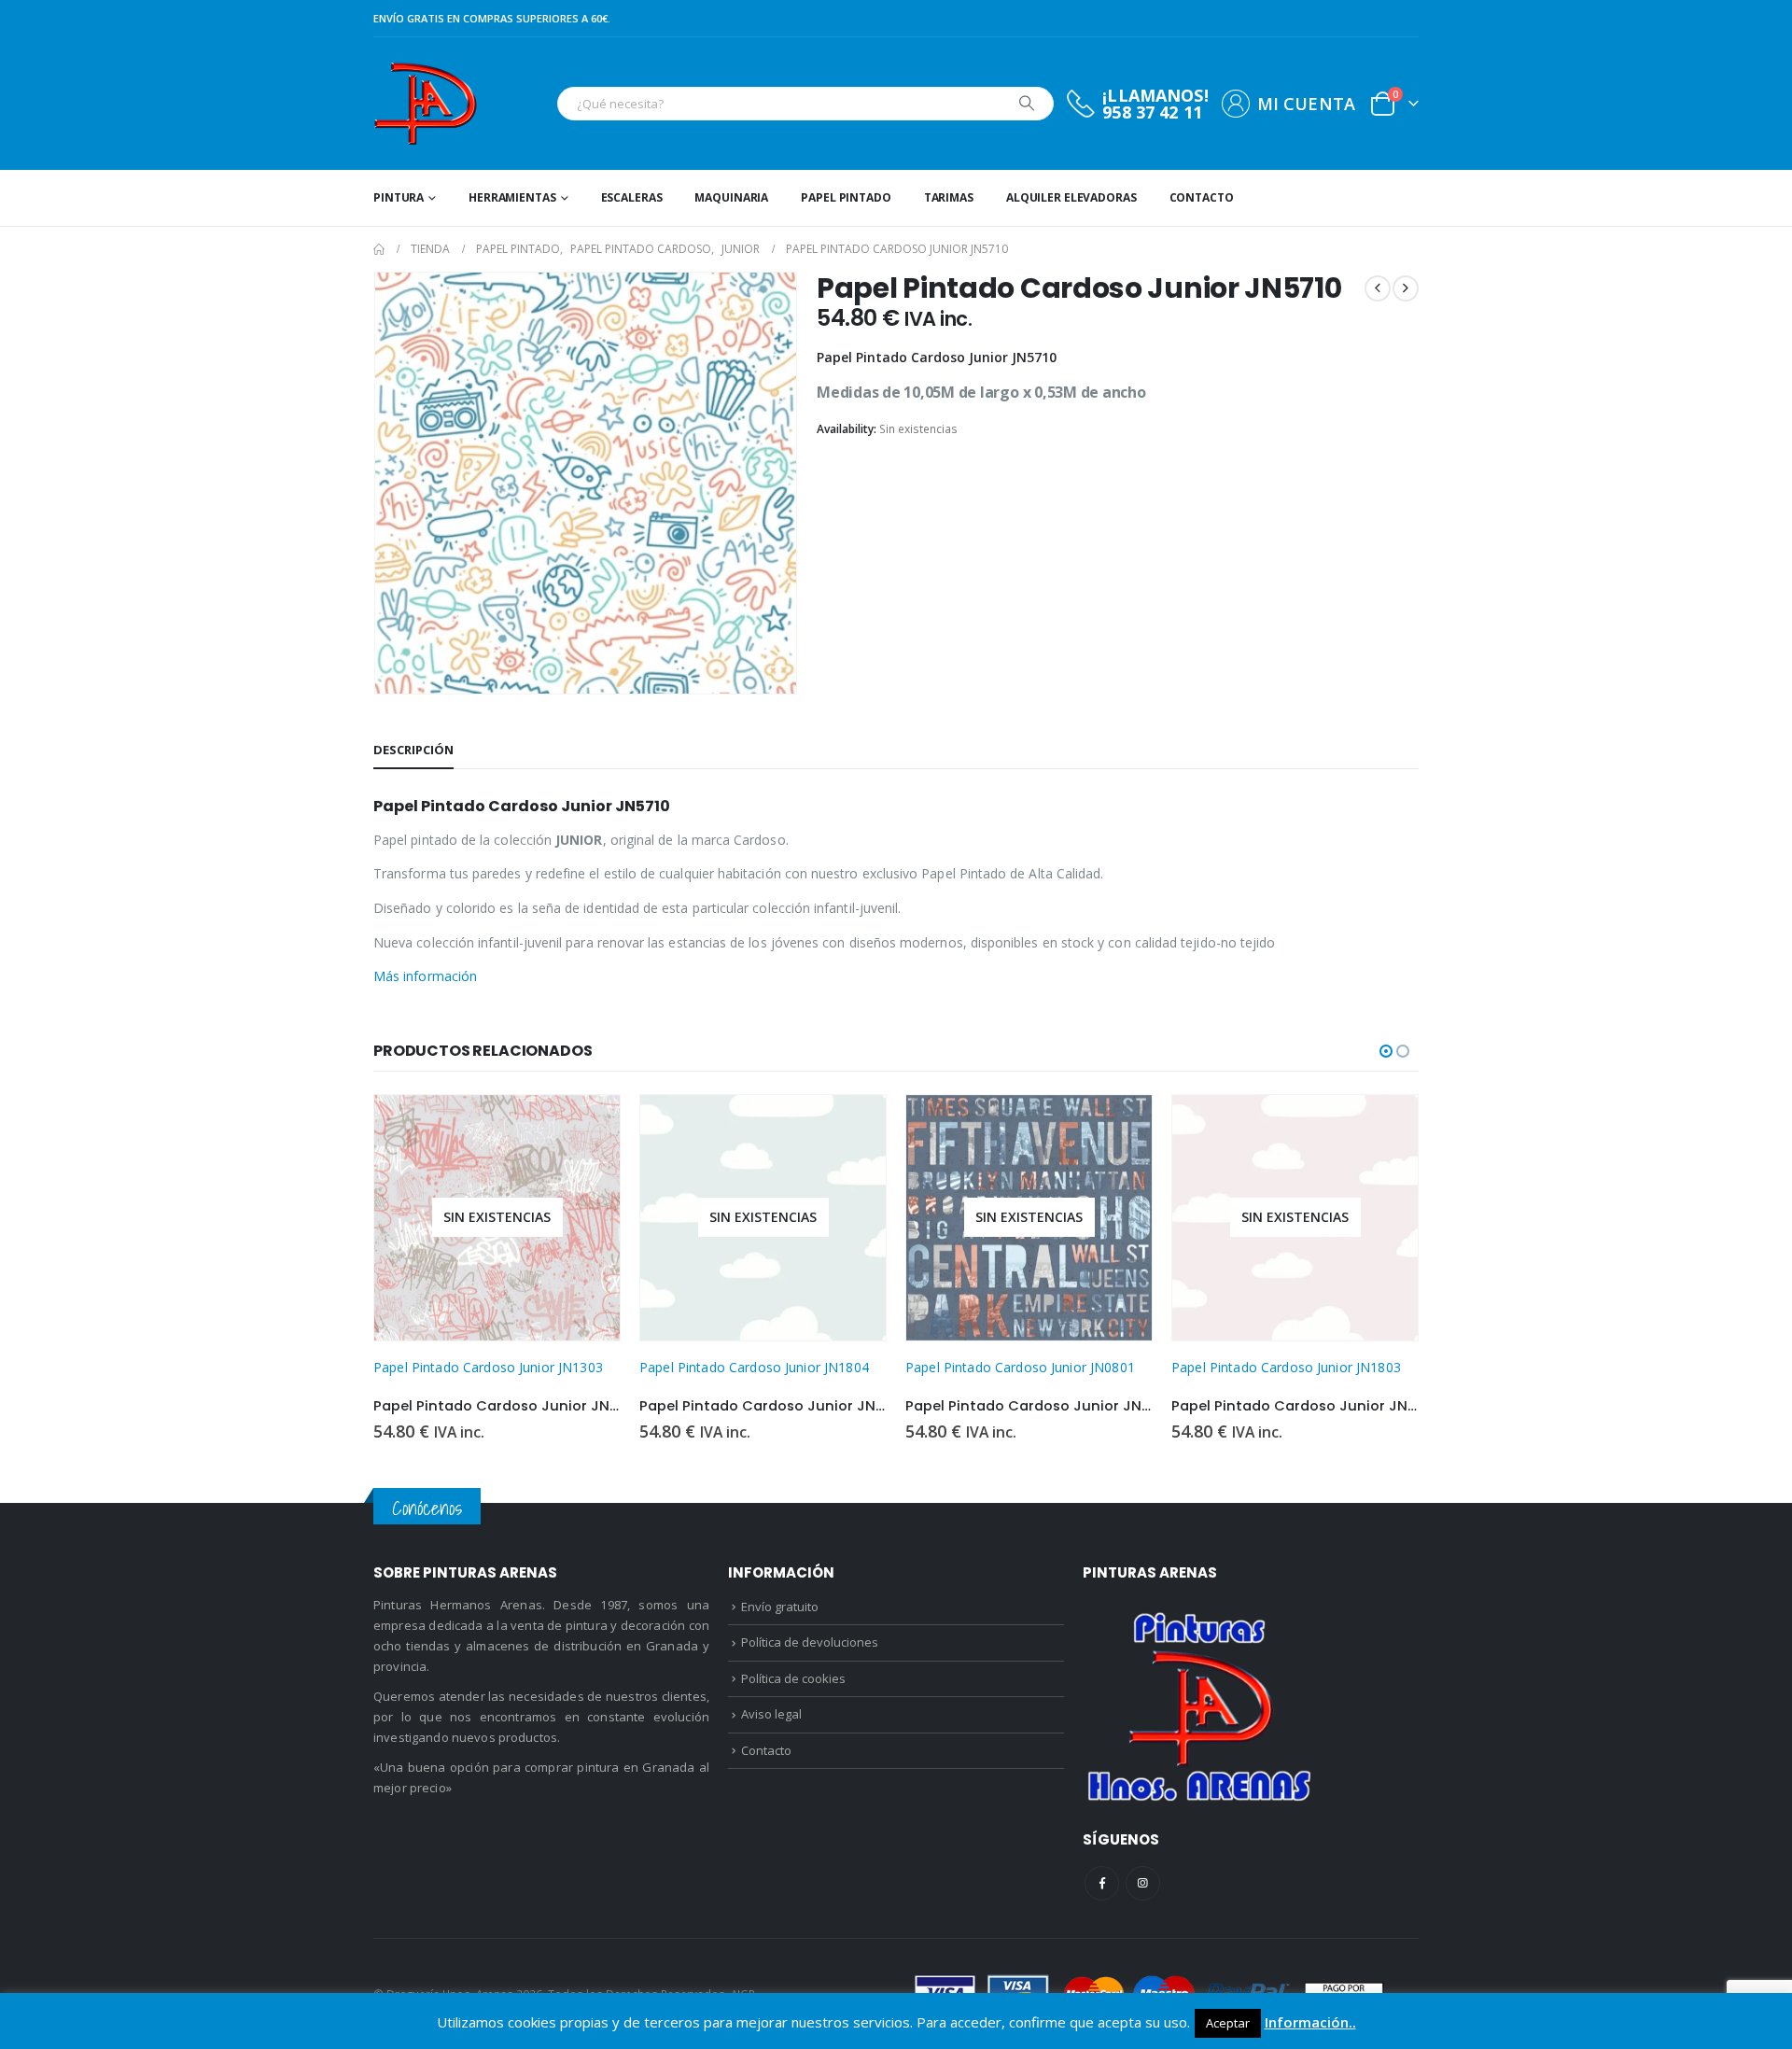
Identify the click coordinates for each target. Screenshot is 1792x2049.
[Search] (1027, 104)
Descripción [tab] (413, 750)
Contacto (1202, 197)
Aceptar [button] (1228, 2023)
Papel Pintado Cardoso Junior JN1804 (754, 1367)
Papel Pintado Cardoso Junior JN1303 (488, 1367)
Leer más (589, 1126)
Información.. (1310, 2022)
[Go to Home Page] (379, 249)
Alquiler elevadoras (1071, 197)
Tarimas (949, 197)
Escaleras (632, 197)
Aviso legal (771, 1714)
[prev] (1378, 288)
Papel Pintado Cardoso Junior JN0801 (1020, 1367)
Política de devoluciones (810, 1642)
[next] (1406, 288)
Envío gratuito (780, 1607)
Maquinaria (731, 197)
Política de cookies (793, 1678)
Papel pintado (846, 197)
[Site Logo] (425, 104)
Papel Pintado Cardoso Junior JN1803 (1286, 1367)
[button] (1386, 1051)
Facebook (1102, 1883)
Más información (425, 976)
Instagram (1143, 1883)
